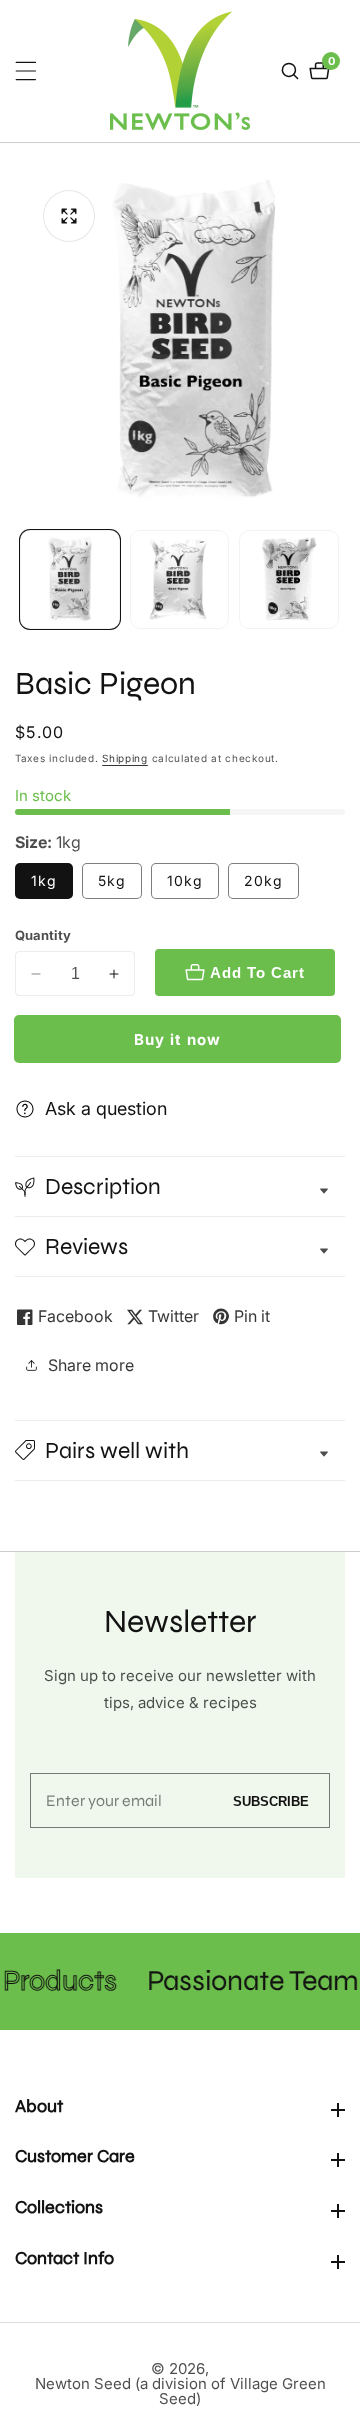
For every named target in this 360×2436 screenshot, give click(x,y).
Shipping (125, 758)
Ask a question (106, 1108)
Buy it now (177, 1039)
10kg (185, 880)
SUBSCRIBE (271, 1800)
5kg (112, 880)
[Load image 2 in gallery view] (180, 580)
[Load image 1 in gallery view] (70, 580)
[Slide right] (337, 579)
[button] (180, 1450)
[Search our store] (292, 71)
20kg (263, 880)
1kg (44, 880)
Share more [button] (91, 1365)
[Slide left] (22, 579)
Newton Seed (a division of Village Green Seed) (180, 2391)
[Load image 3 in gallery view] (289, 580)
